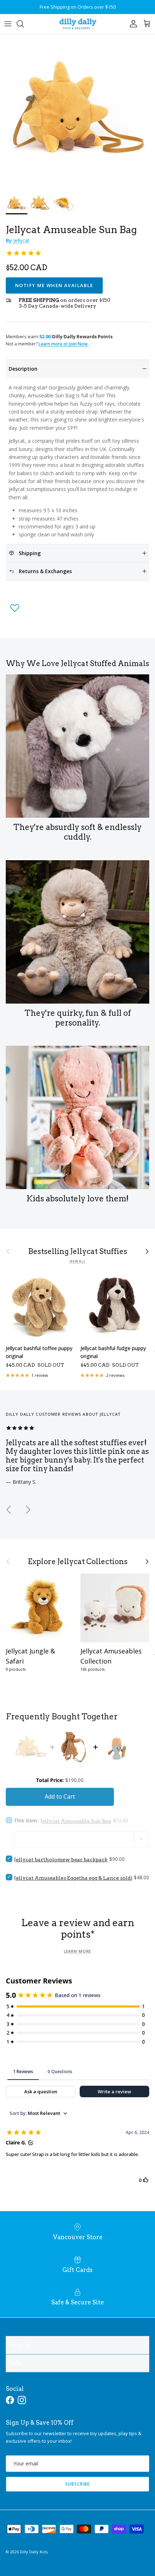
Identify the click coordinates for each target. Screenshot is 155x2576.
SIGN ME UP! (114, 1314)
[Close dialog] (148, 1247)
